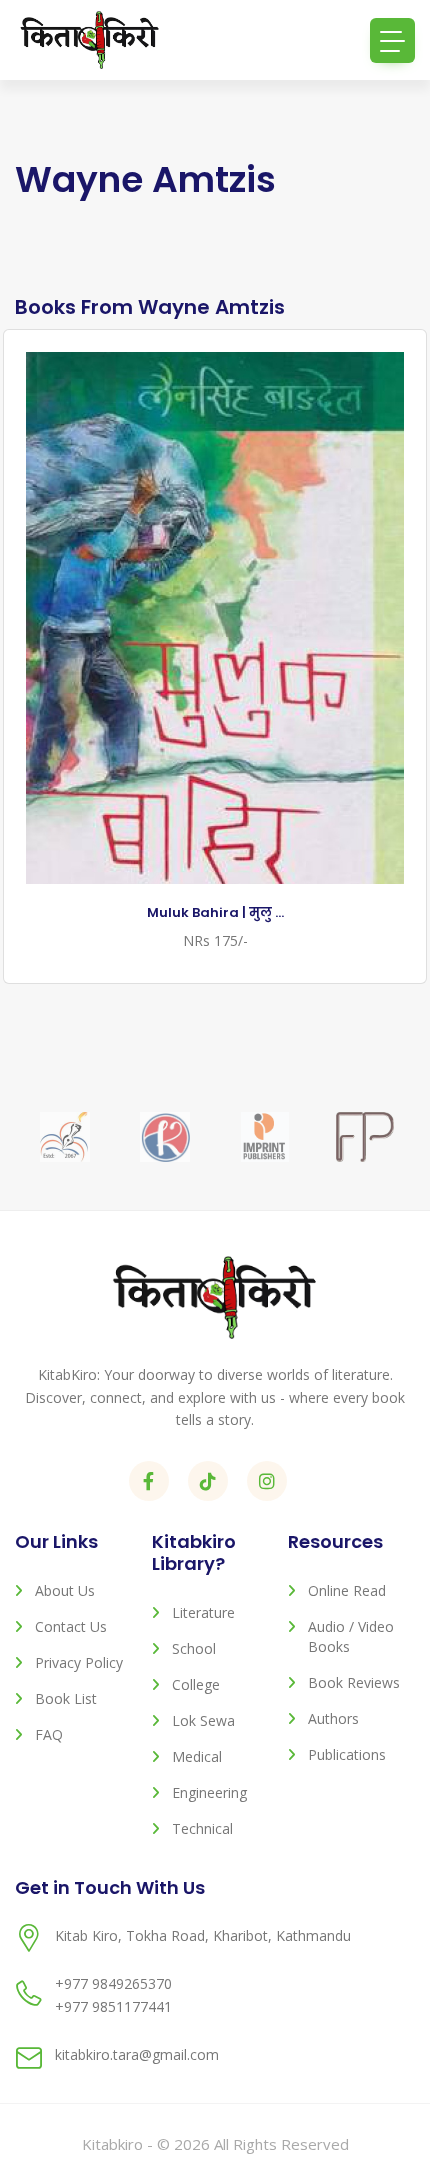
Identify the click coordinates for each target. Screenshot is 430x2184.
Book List (66, 1698)
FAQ (49, 1734)
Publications (347, 1754)
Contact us (71, 1626)
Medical (197, 1756)
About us (65, 1590)
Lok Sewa (203, 1720)
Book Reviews (354, 1682)
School (194, 1648)
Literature (203, 1612)
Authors (333, 1718)
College (196, 1684)
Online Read (347, 1590)
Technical (202, 1828)
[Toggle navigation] (392, 40)
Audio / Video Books (351, 1636)
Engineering (209, 1792)
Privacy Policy (79, 1662)
